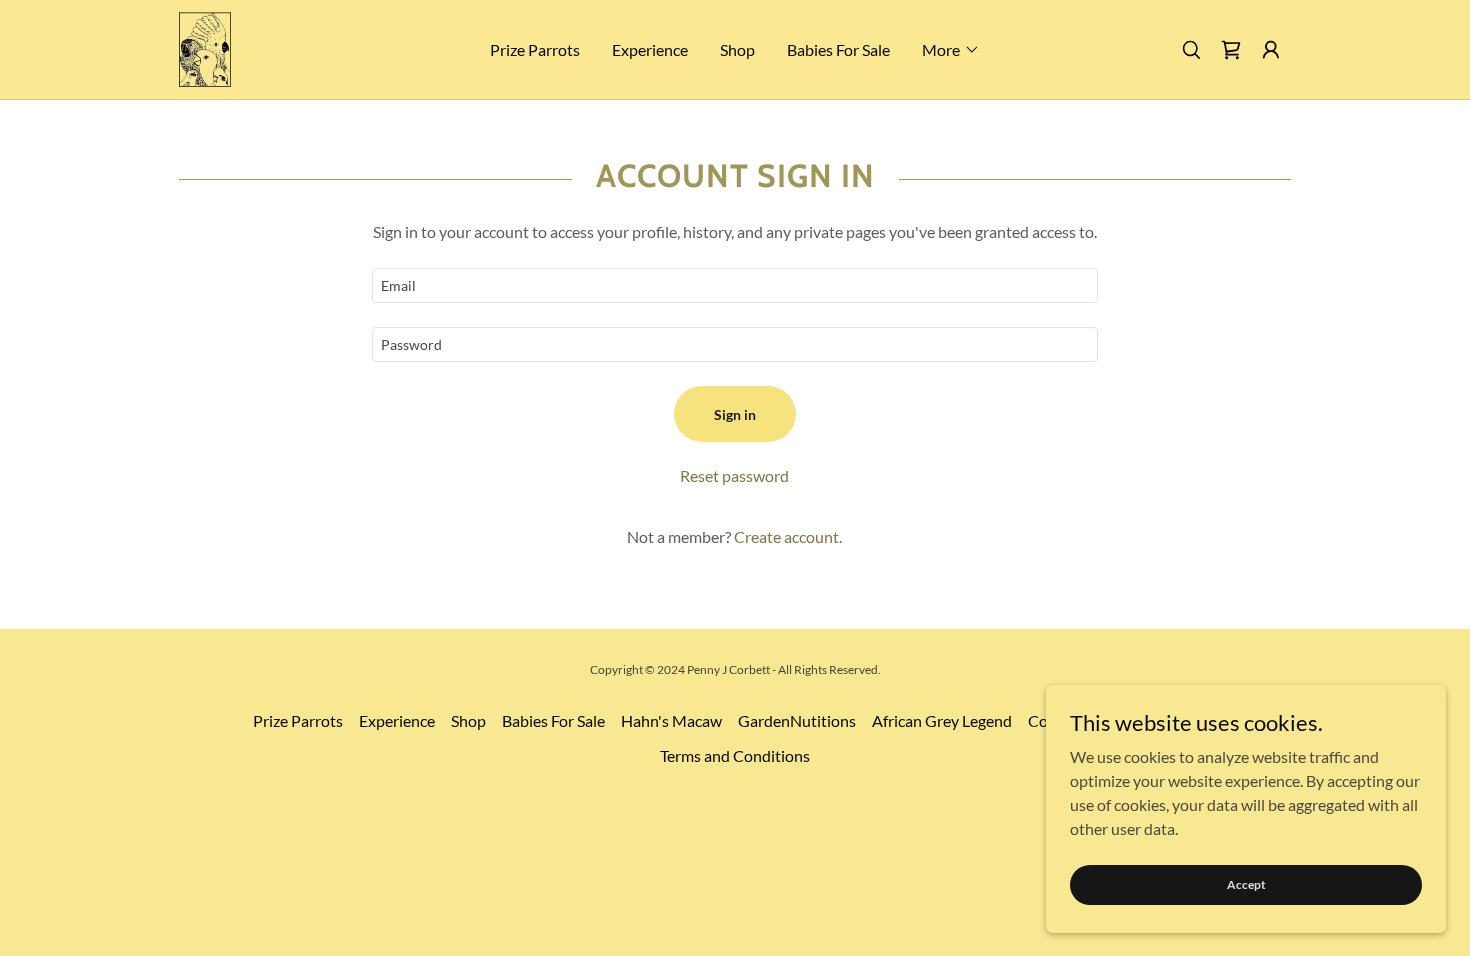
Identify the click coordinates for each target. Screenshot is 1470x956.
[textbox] (734, 285)
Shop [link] (737, 49)
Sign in (735, 414)
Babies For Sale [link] (838, 49)
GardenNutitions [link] (797, 720)
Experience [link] (650, 49)
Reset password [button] (734, 475)
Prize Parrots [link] (535, 49)
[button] (951, 50)
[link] (205, 47)
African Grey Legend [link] (942, 720)
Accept (1246, 884)
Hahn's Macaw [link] (671, 720)
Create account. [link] (788, 536)
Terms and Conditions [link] (735, 755)
